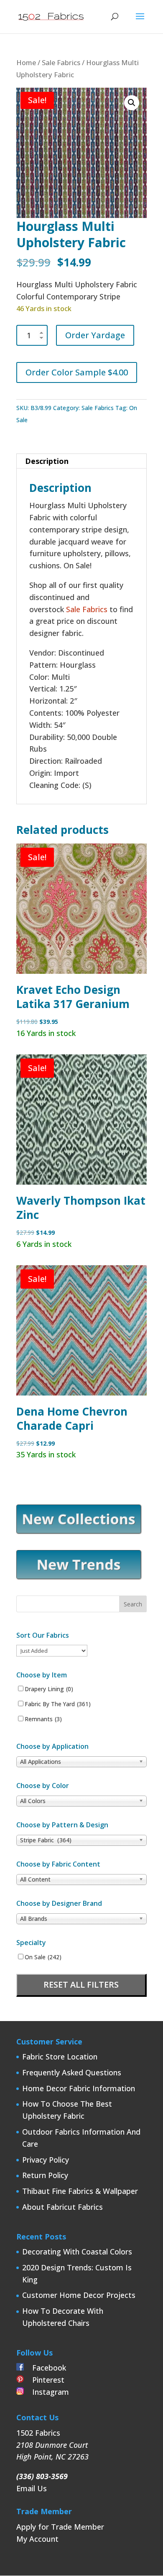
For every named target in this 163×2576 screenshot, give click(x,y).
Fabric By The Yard (58, 1704)
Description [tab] (47, 461)
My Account (37, 2539)
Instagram (46, 2392)
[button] (132, 103)
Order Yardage (95, 335)
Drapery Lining (49, 1689)
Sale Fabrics (61, 62)
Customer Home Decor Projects (79, 2295)
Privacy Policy (46, 2160)
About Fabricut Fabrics (62, 2207)
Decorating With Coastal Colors (77, 2252)
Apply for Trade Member (60, 2527)
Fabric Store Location (60, 2057)
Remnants (43, 1719)
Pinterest (44, 2380)
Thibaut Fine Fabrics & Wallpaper (80, 2191)
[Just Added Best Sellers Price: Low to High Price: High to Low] (52, 1650)
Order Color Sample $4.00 (77, 372)
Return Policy (45, 2175)
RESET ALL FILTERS (81, 1985)
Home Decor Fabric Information (79, 2088)
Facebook (45, 2368)
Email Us (32, 2488)
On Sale (43, 1957)
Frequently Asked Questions (72, 2072)
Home (26, 62)
